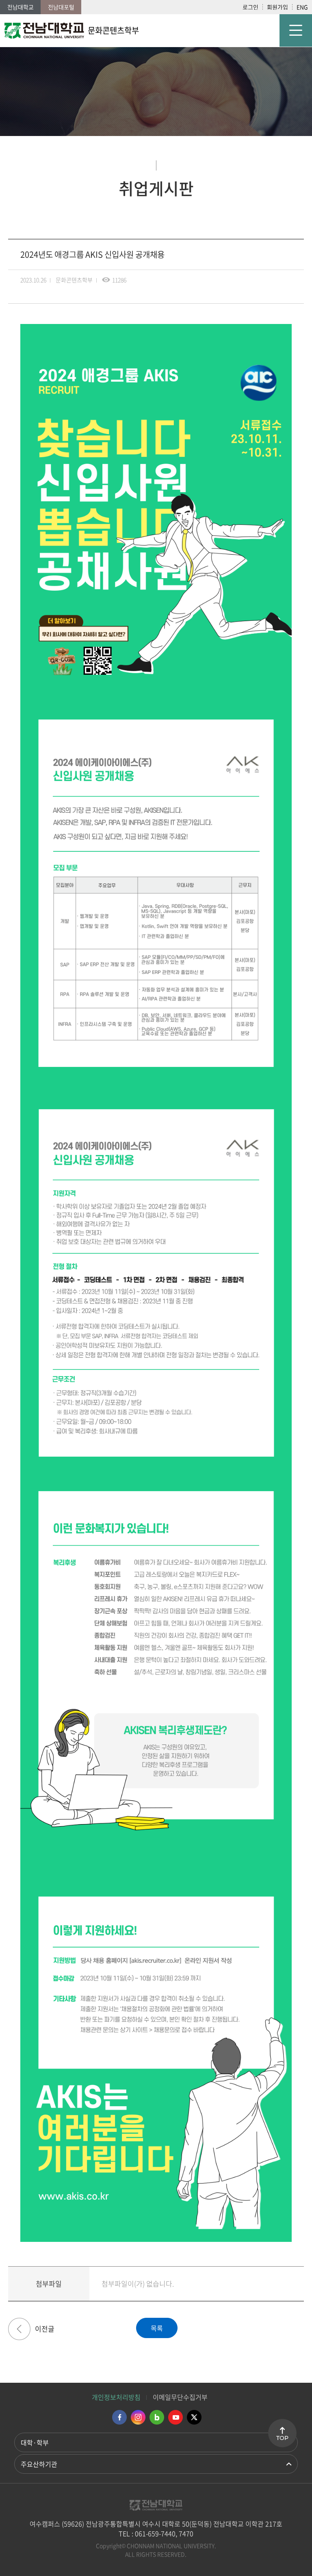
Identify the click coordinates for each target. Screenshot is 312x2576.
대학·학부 (35, 2442)
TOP (282, 2438)
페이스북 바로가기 (119, 2417)
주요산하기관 (39, 2464)
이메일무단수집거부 (180, 2397)
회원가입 (277, 7)
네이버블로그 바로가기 (157, 2417)
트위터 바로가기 (194, 2417)
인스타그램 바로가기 (138, 2417)
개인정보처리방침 (116, 2397)
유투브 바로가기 (175, 2417)
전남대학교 (21, 7)
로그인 (250, 7)
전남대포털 (61, 7)
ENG (302, 7)
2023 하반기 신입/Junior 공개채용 (19, 2329)
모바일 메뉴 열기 (296, 30)
